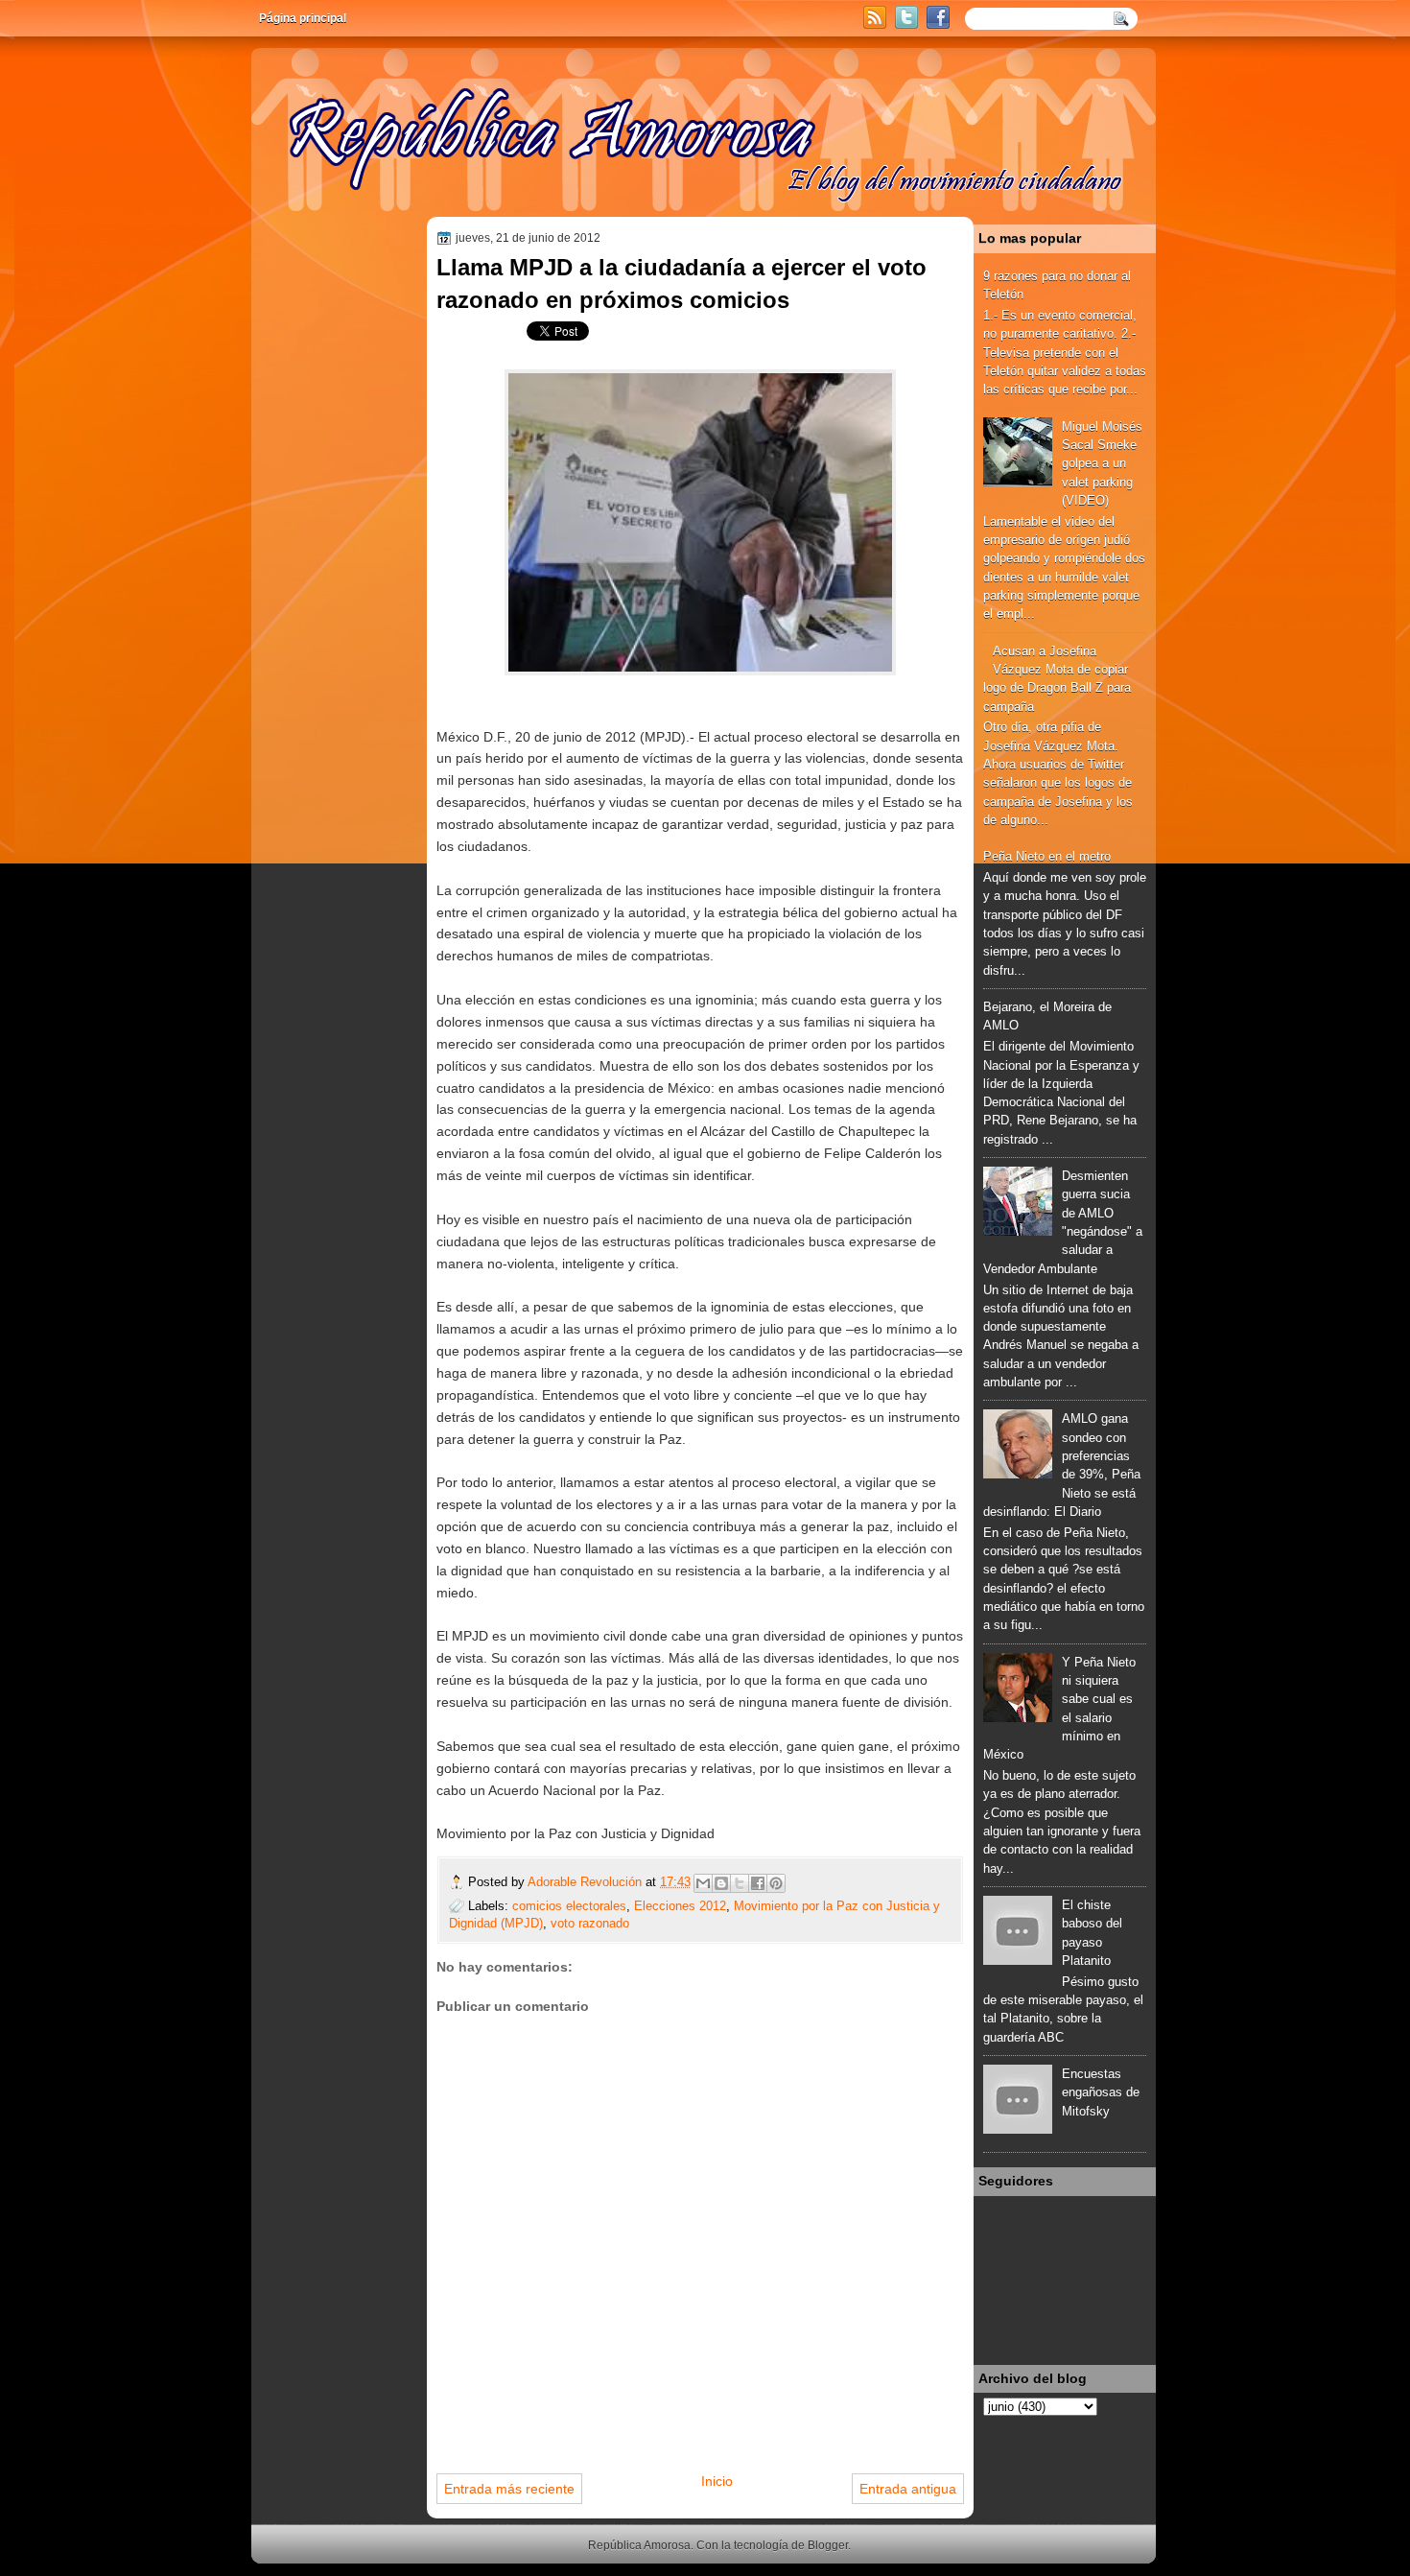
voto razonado (590, 1923)
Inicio (717, 2481)
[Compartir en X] (740, 1883)
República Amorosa (639, 2545)
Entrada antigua (908, 2489)
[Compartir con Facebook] (758, 1883)
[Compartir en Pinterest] (776, 1883)
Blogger (828, 2545)
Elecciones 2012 (680, 1906)
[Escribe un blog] (721, 1883)
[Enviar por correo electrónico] (703, 1883)
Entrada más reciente (509, 2489)
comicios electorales (569, 1906)
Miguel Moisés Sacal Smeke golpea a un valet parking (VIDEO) (1102, 463)
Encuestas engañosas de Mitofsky (1101, 2092)
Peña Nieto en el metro (1047, 856)
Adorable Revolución (587, 1882)
